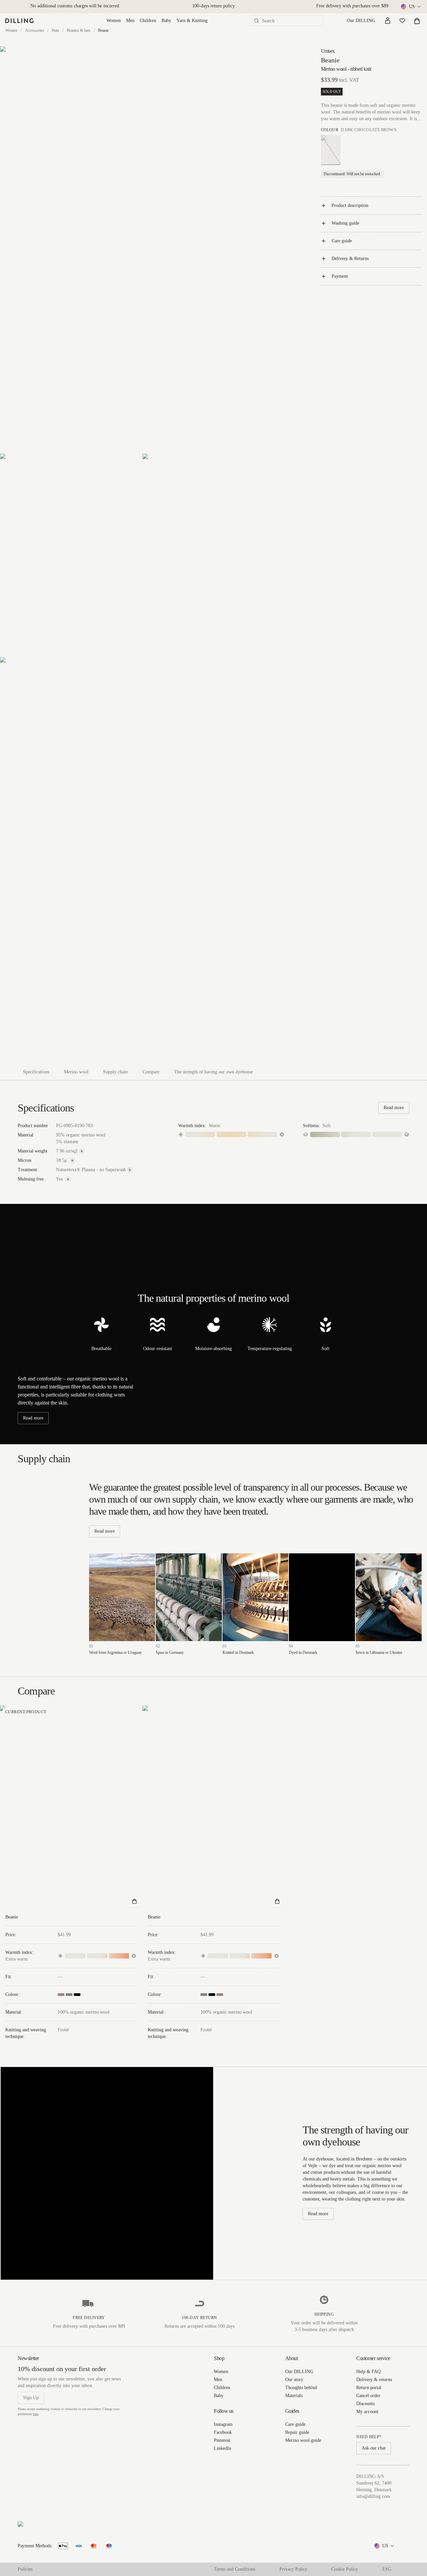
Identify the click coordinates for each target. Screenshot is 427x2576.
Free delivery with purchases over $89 (352, 6)
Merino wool (76, 1072)
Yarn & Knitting (192, 21)
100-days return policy (213, 6)
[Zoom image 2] (71, 555)
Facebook (223, 2432)
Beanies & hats (79, 30)
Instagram (223, 2424)
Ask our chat (374, 2448)
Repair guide (297, 2432)
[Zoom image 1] (142, 250)
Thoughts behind (301, 2388)
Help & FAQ (368, 2372)
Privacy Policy (293, 2569)
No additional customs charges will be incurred (75, 6)
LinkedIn (223, 2448)
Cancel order (368, 2396)
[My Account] (388, 21)
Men (130, 21)
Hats (55, 30)
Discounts (365, 2404)
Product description (350, 205)
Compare (151, 1072)
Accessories (35, 30)
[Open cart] (417, 21)
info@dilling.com (373, 2496)
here (36, 2414)
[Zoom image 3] (213, 555)
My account (367, 2412)
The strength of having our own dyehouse (213, 1072)
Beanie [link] (103, 30)
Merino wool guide (303, 2440)
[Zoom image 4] (142, 860)
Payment (340, 276)
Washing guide (345, 223)
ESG (387, 2569)
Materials (294, 2396)
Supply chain (115, 1072)
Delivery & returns (374, 2380)
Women (114, 21)
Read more (394, 1108)
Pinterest (222, 2440)
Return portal (369, 2388)
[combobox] (411, 7)
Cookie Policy (345, 2569)
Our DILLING (361, 21)
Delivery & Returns (350, 259)
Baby (166, 21)
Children (148, 21)
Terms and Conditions (235, 2569)
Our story (294, 2380)
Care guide (342, 241)
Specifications (36, 1072)
